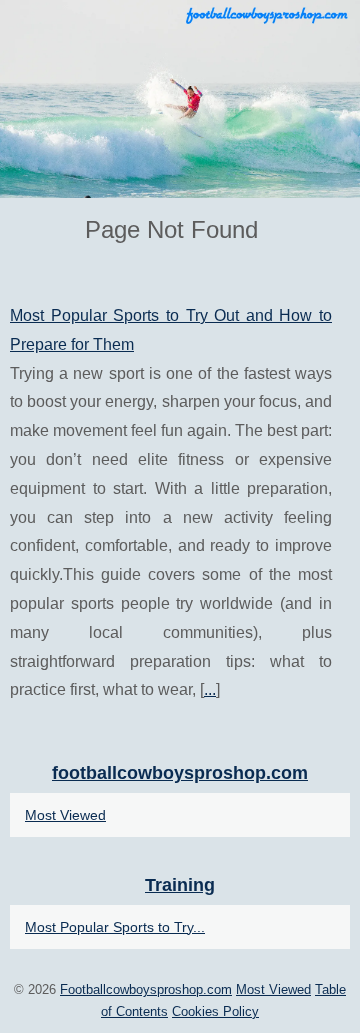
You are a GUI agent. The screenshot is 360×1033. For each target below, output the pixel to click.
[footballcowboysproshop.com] (180, 99)
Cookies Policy (215, 1011)
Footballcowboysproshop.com (146, 989)
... (210, 689)
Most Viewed (65, 815)
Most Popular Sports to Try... (115, 927)
